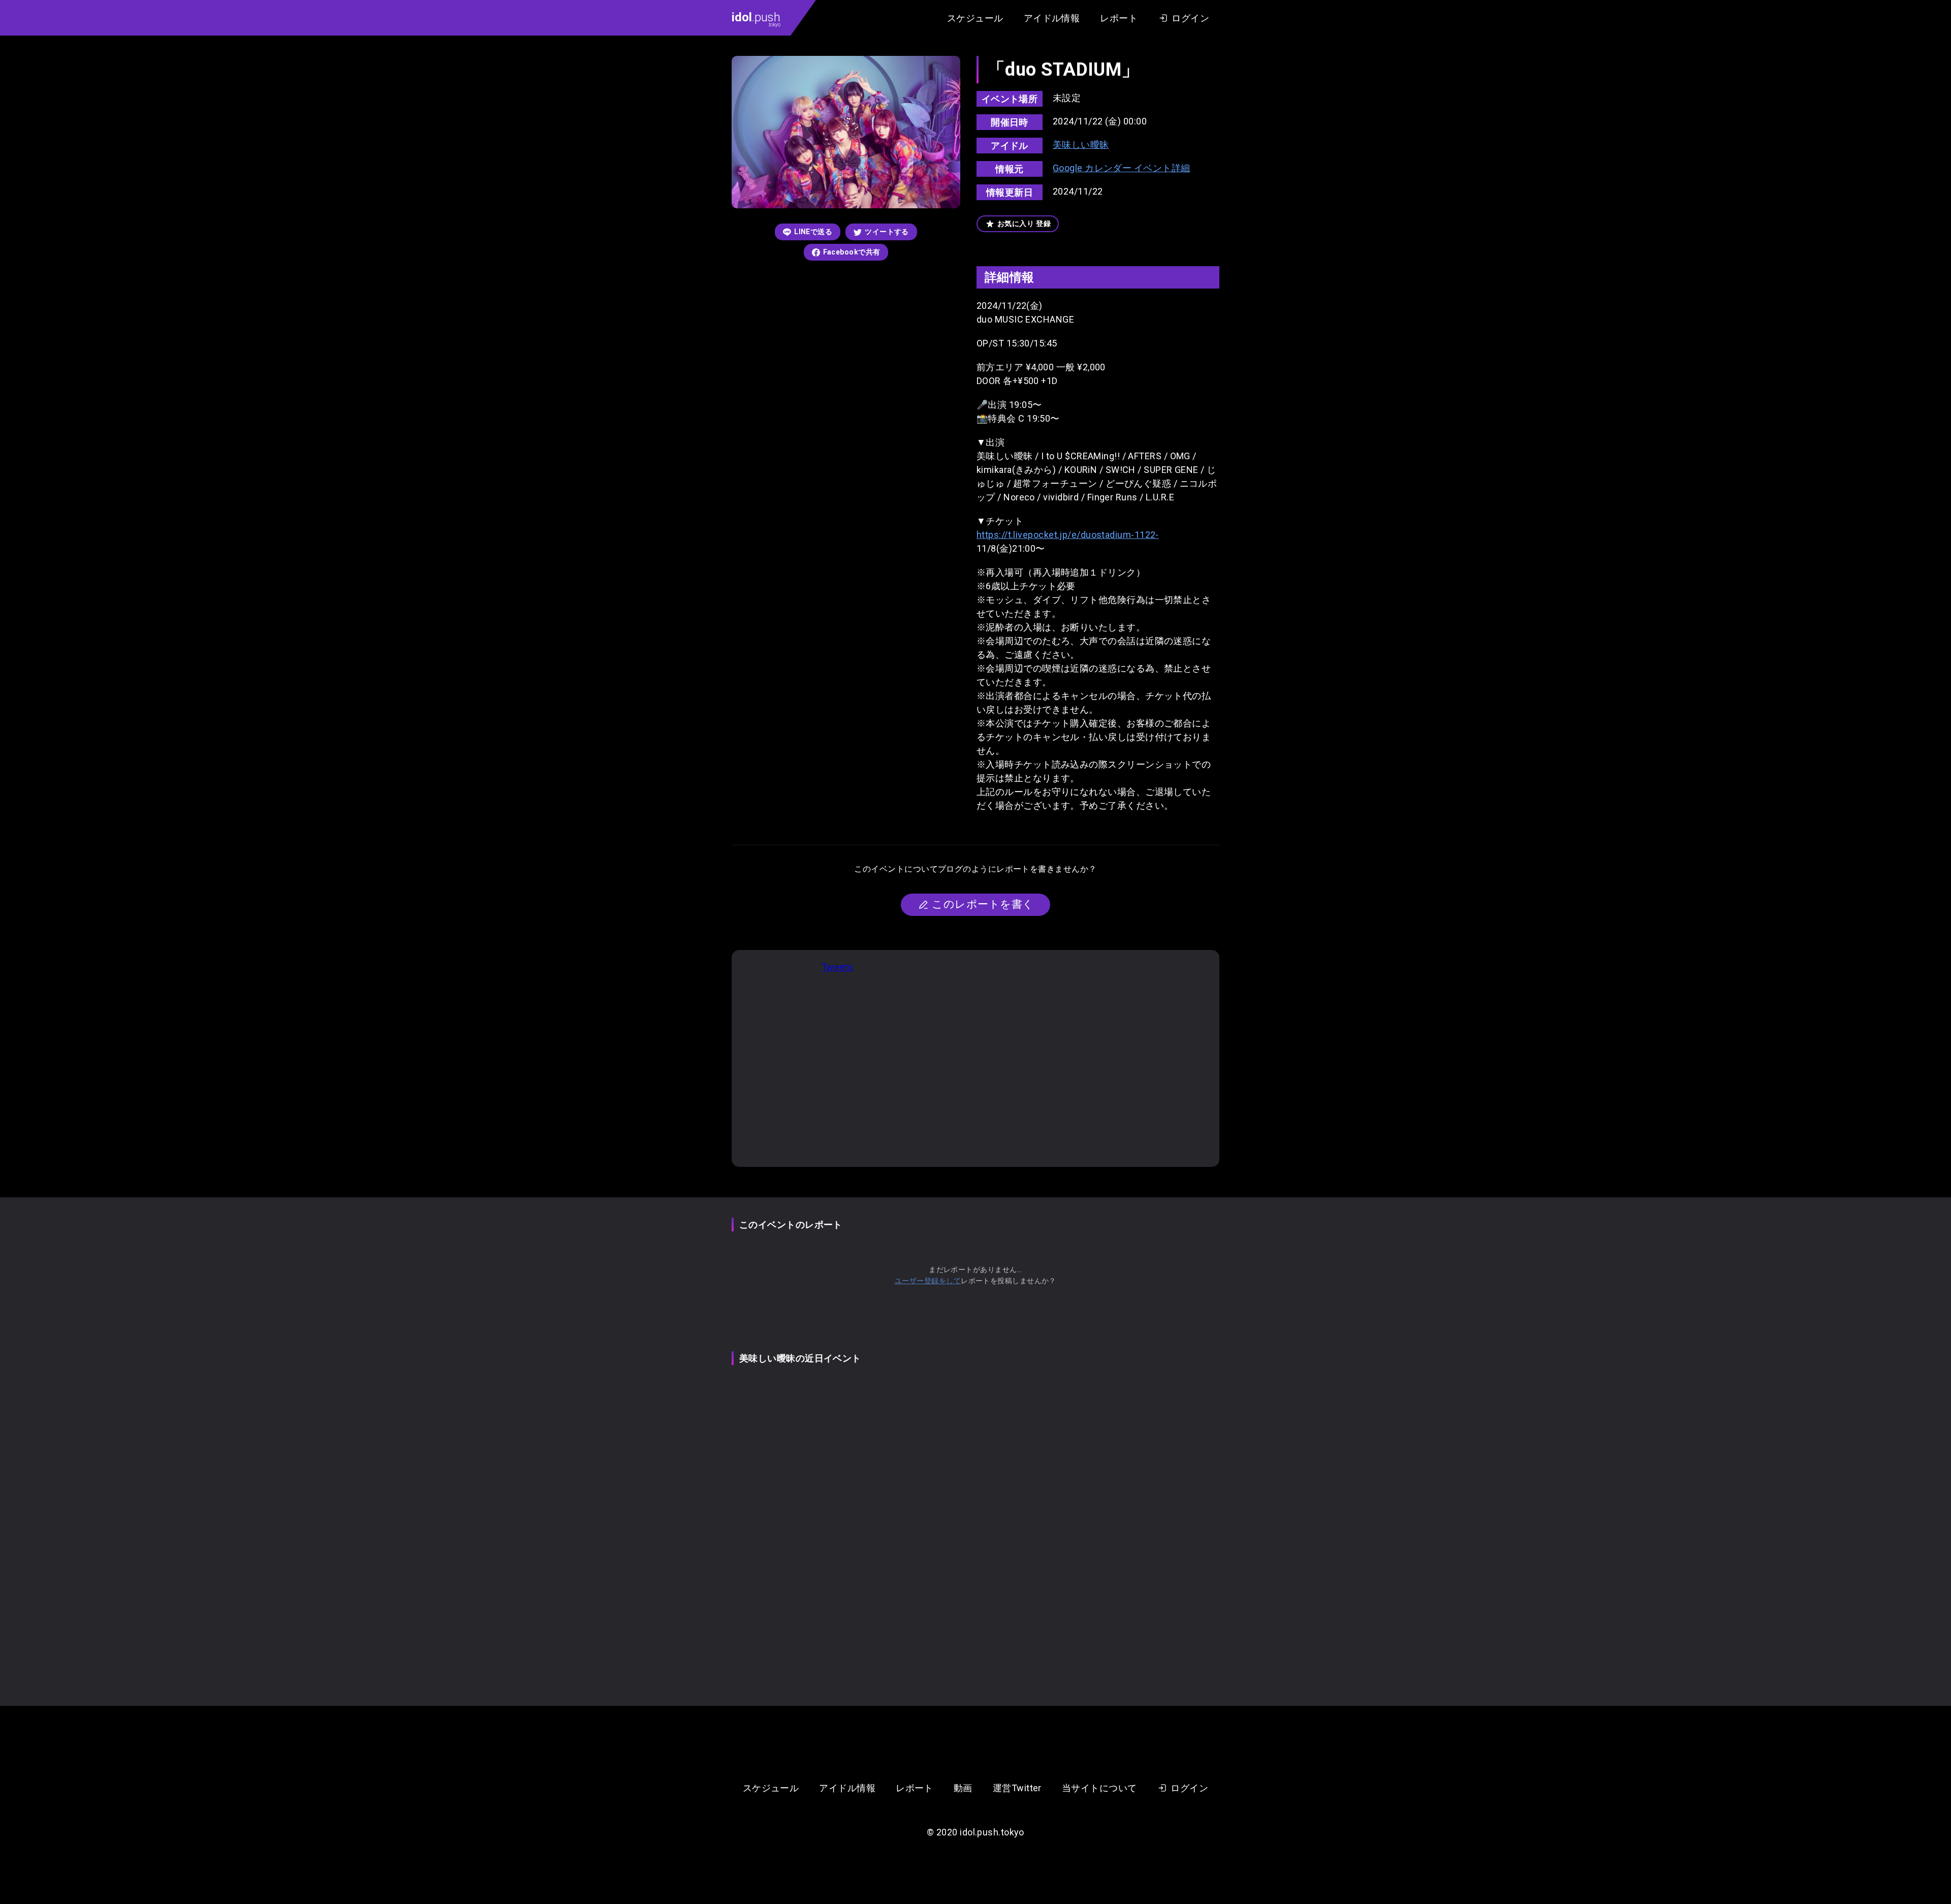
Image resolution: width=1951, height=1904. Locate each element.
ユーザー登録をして (928, 1281)
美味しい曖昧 (1081, 145)
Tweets (838, 967)
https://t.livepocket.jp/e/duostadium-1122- (1068, 535)
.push (756, 19)
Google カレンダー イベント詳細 (1122, 168)
